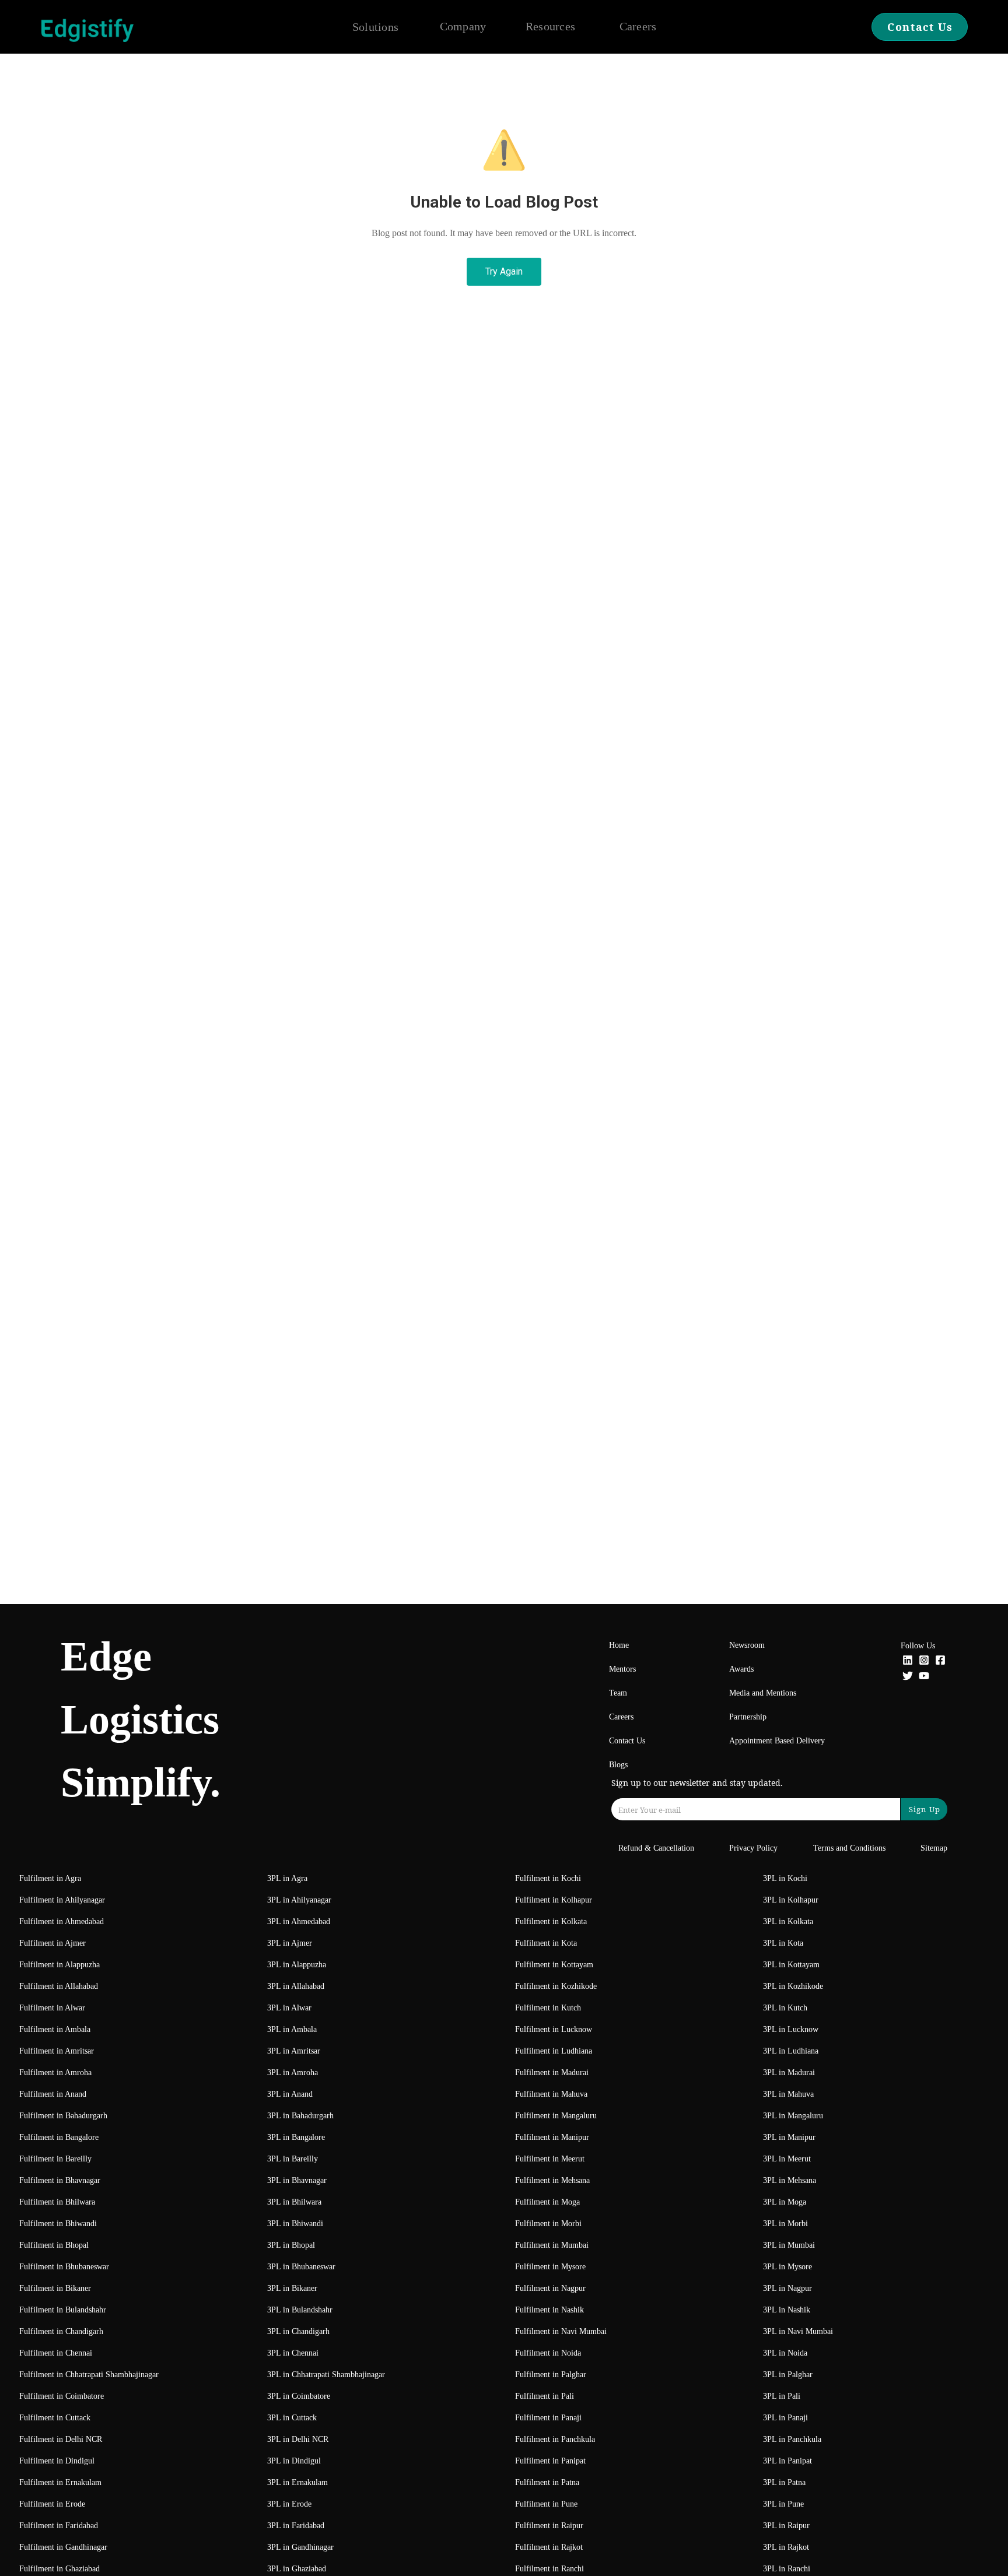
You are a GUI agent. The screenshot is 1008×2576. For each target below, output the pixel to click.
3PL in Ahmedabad (299, 1922)
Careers (638, 26)
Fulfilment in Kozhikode (556, 1986)
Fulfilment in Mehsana (552, 2180)
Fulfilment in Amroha (55, 2073)
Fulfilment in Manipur (552, 2137)
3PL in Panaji (785, 2418)
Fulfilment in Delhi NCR (61, 2439)
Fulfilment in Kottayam (554, 1965)
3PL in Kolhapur (791, 1900)
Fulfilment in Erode (52, 2504)
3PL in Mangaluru (793, 2116)
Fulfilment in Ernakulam (60, 2482)
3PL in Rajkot (786, 2547)
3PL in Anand (290, 2094)
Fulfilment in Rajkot (549, 2547)
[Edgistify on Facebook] (940, 1661)
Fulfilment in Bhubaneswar (64, 2267)
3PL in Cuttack (292, 2418)
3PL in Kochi (785, 1878)
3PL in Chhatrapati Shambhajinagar (326, 2375)
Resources (550, 26)
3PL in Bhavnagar (297, 2180)
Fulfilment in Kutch (548, 2008)
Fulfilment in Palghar (551, 2375)
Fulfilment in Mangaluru (556, 2116)
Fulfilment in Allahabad (59, 1986)
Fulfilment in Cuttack (55, 2418)
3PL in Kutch (785, 2008)
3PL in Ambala (292, 2029)
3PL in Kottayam (791, 1965)
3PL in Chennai (293, 2353)
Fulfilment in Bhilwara (57, 2202)
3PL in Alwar (289, 2008)
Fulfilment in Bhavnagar (60, 2180)
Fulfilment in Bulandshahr (63, 2310)
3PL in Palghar (788, 2375)
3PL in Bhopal (291, 2245)
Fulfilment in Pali (545, 2396)
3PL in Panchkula (792, 2439)
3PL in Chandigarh (298, 2331)
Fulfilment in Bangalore (59, 2137)
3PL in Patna (784, 2482)
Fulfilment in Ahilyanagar (62, 1900)
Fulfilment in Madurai (552, 2073)
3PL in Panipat (787, 2461)
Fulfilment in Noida (548, 2353)
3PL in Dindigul (294, 2461)
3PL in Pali (782, 2396)
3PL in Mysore (787, 2267)
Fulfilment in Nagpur (550, 2288)
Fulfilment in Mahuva (551, 2094)
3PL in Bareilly (293, 2159)
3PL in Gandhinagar (300, 2547)
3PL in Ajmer (290, 1943)
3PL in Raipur (786, 2526)
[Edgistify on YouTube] (924, 1677)
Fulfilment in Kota (546, 1943)
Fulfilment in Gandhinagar (63, 2547)
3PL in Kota (783, 1943)
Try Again (504, 271)
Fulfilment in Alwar (52, 2008)
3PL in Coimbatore (299, 2396)
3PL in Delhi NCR (298, 2439)
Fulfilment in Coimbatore (62, 2396)
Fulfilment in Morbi (548, 2224)
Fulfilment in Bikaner (55, 2288)
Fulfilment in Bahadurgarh (63, 2116)
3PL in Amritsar (294, 2051)
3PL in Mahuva (788, 2094)
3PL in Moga (785, 2202)
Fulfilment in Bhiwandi (58, 2224)
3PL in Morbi (785, 2224)
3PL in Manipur (789, 2137)
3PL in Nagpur (787, 2288)
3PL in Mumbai (789, 2245)
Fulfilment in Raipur (549, 2526)
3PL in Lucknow (791, 2029)
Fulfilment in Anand (53, 2094)
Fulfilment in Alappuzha (60, 1965)
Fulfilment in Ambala (55, 2029)
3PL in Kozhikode (793, 1986)
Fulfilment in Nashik (549, 2310)
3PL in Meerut (787, 2159)
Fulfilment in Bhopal (54, 2245)
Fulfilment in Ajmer (52, 1943)
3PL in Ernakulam (297, 2482)
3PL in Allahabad (296, 1986)
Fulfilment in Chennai (56, 2353)
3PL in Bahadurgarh (300, 2116)
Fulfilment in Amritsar (57, 2051)
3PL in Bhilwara (294, 2202)
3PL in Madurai (789, 2073)
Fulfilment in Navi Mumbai (561, 2331)
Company (463, 26)
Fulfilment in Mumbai (552, 2245)
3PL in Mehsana (790, 2180)
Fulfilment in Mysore (550, 2267)
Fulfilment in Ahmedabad (62, 1922)
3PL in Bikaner (292, 2288)
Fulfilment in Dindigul (57, 2461)
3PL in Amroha (293, 2073)
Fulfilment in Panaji (548, 2418)
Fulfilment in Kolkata (551, 1922)
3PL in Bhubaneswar (301, 2267)
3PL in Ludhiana (791, 2051)
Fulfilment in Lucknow (554, 2029)
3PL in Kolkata (788, 1922)
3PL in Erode (289, 2504)
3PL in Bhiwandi (295, 2224)
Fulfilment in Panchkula (555, 2439)
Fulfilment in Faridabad (59, 2526)
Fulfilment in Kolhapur (554, 1900)
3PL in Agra (287, 1878)
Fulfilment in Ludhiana (554, 2051)
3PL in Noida (785, 2353)
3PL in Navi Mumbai (798, 2331)
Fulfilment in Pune (546, 2504)
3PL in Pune (783, 2504)
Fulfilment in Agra (50, 1878)
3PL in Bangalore (296, 2137)
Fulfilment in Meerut (550, 2159)
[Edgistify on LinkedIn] (908, 1661)
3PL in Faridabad (296, 2526)
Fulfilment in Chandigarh (61, 2331)
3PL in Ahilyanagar (299, 1900)
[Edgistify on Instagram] (924, 1661)
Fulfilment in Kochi (548, 1878)
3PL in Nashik (787, 2310)
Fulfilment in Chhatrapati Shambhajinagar (89, 2375)
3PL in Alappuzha (297, 1965)
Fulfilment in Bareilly (55, 2159)
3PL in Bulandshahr (300, 2310)
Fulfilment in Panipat (550, 2461)
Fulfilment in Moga (547, 2202)
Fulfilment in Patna (547, 2482)
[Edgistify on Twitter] (908, 1677)
